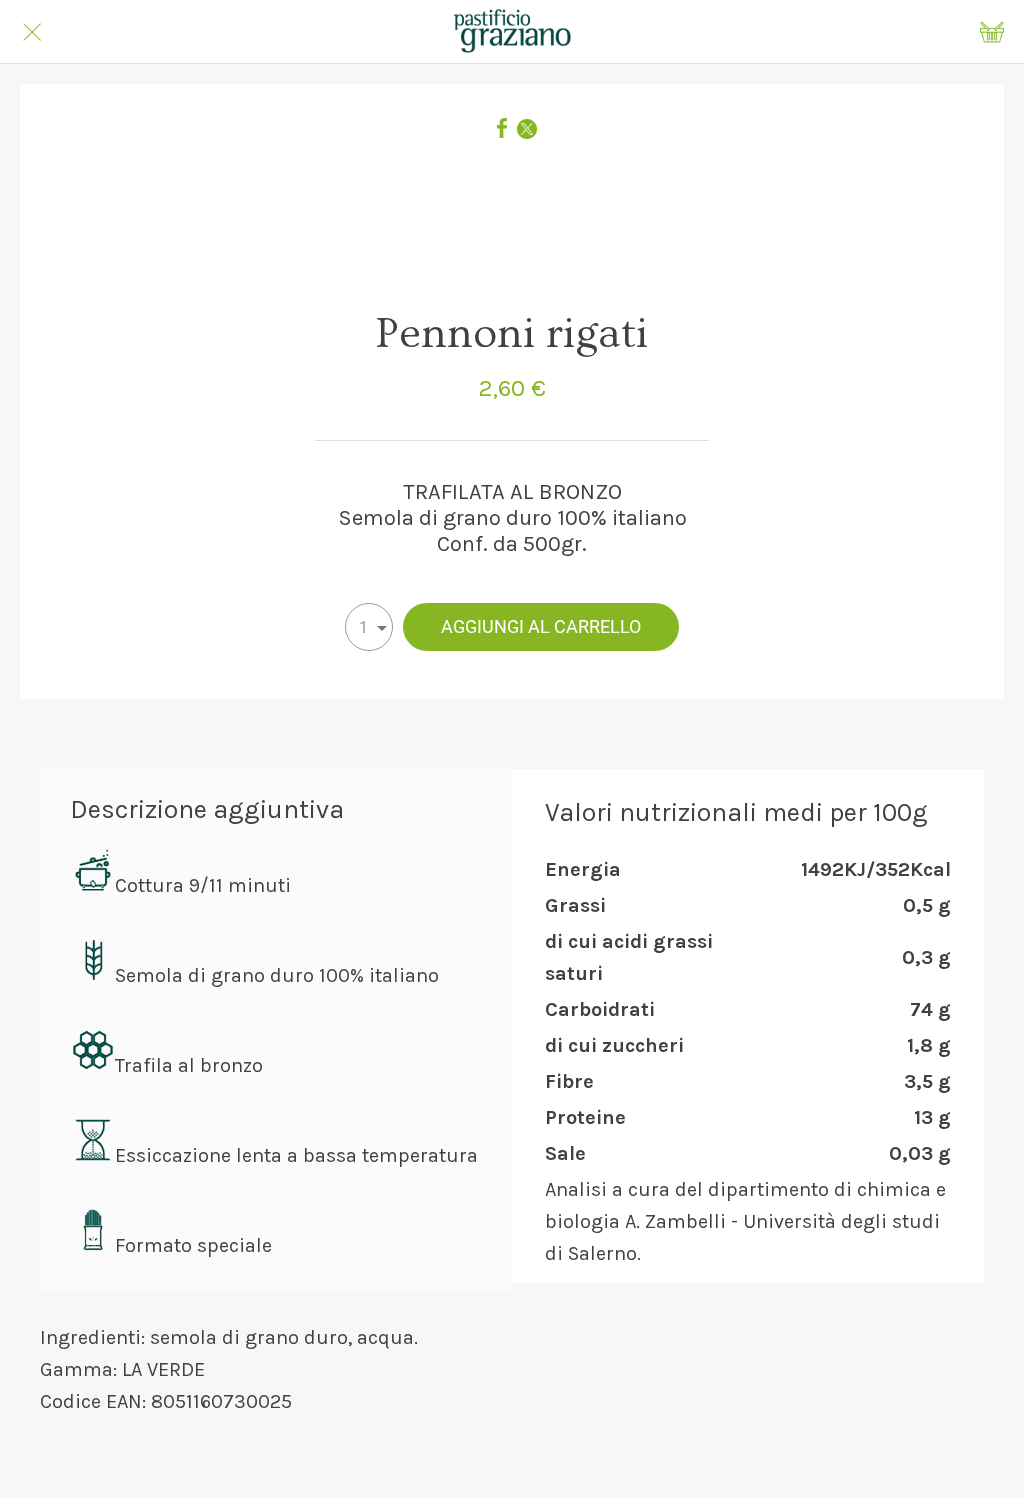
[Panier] (992, 32)
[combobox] (369, 627)
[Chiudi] (32, 32)
